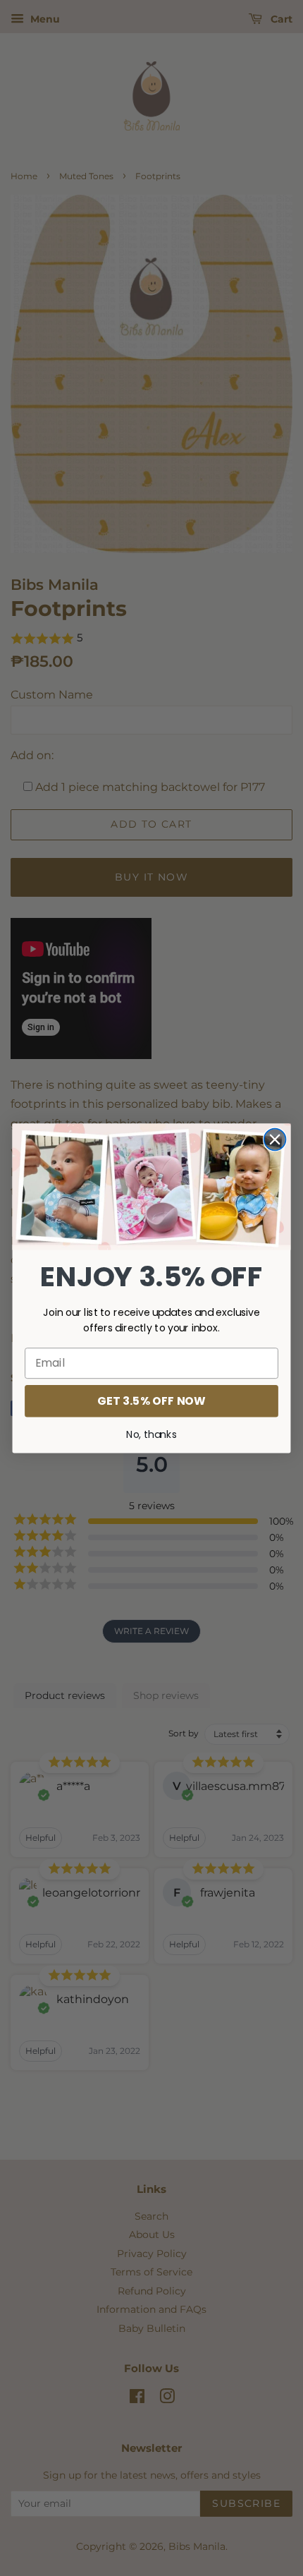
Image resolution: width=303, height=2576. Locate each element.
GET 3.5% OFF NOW (151, 1401)
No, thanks (151, 1434)
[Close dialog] (275, 1139)
